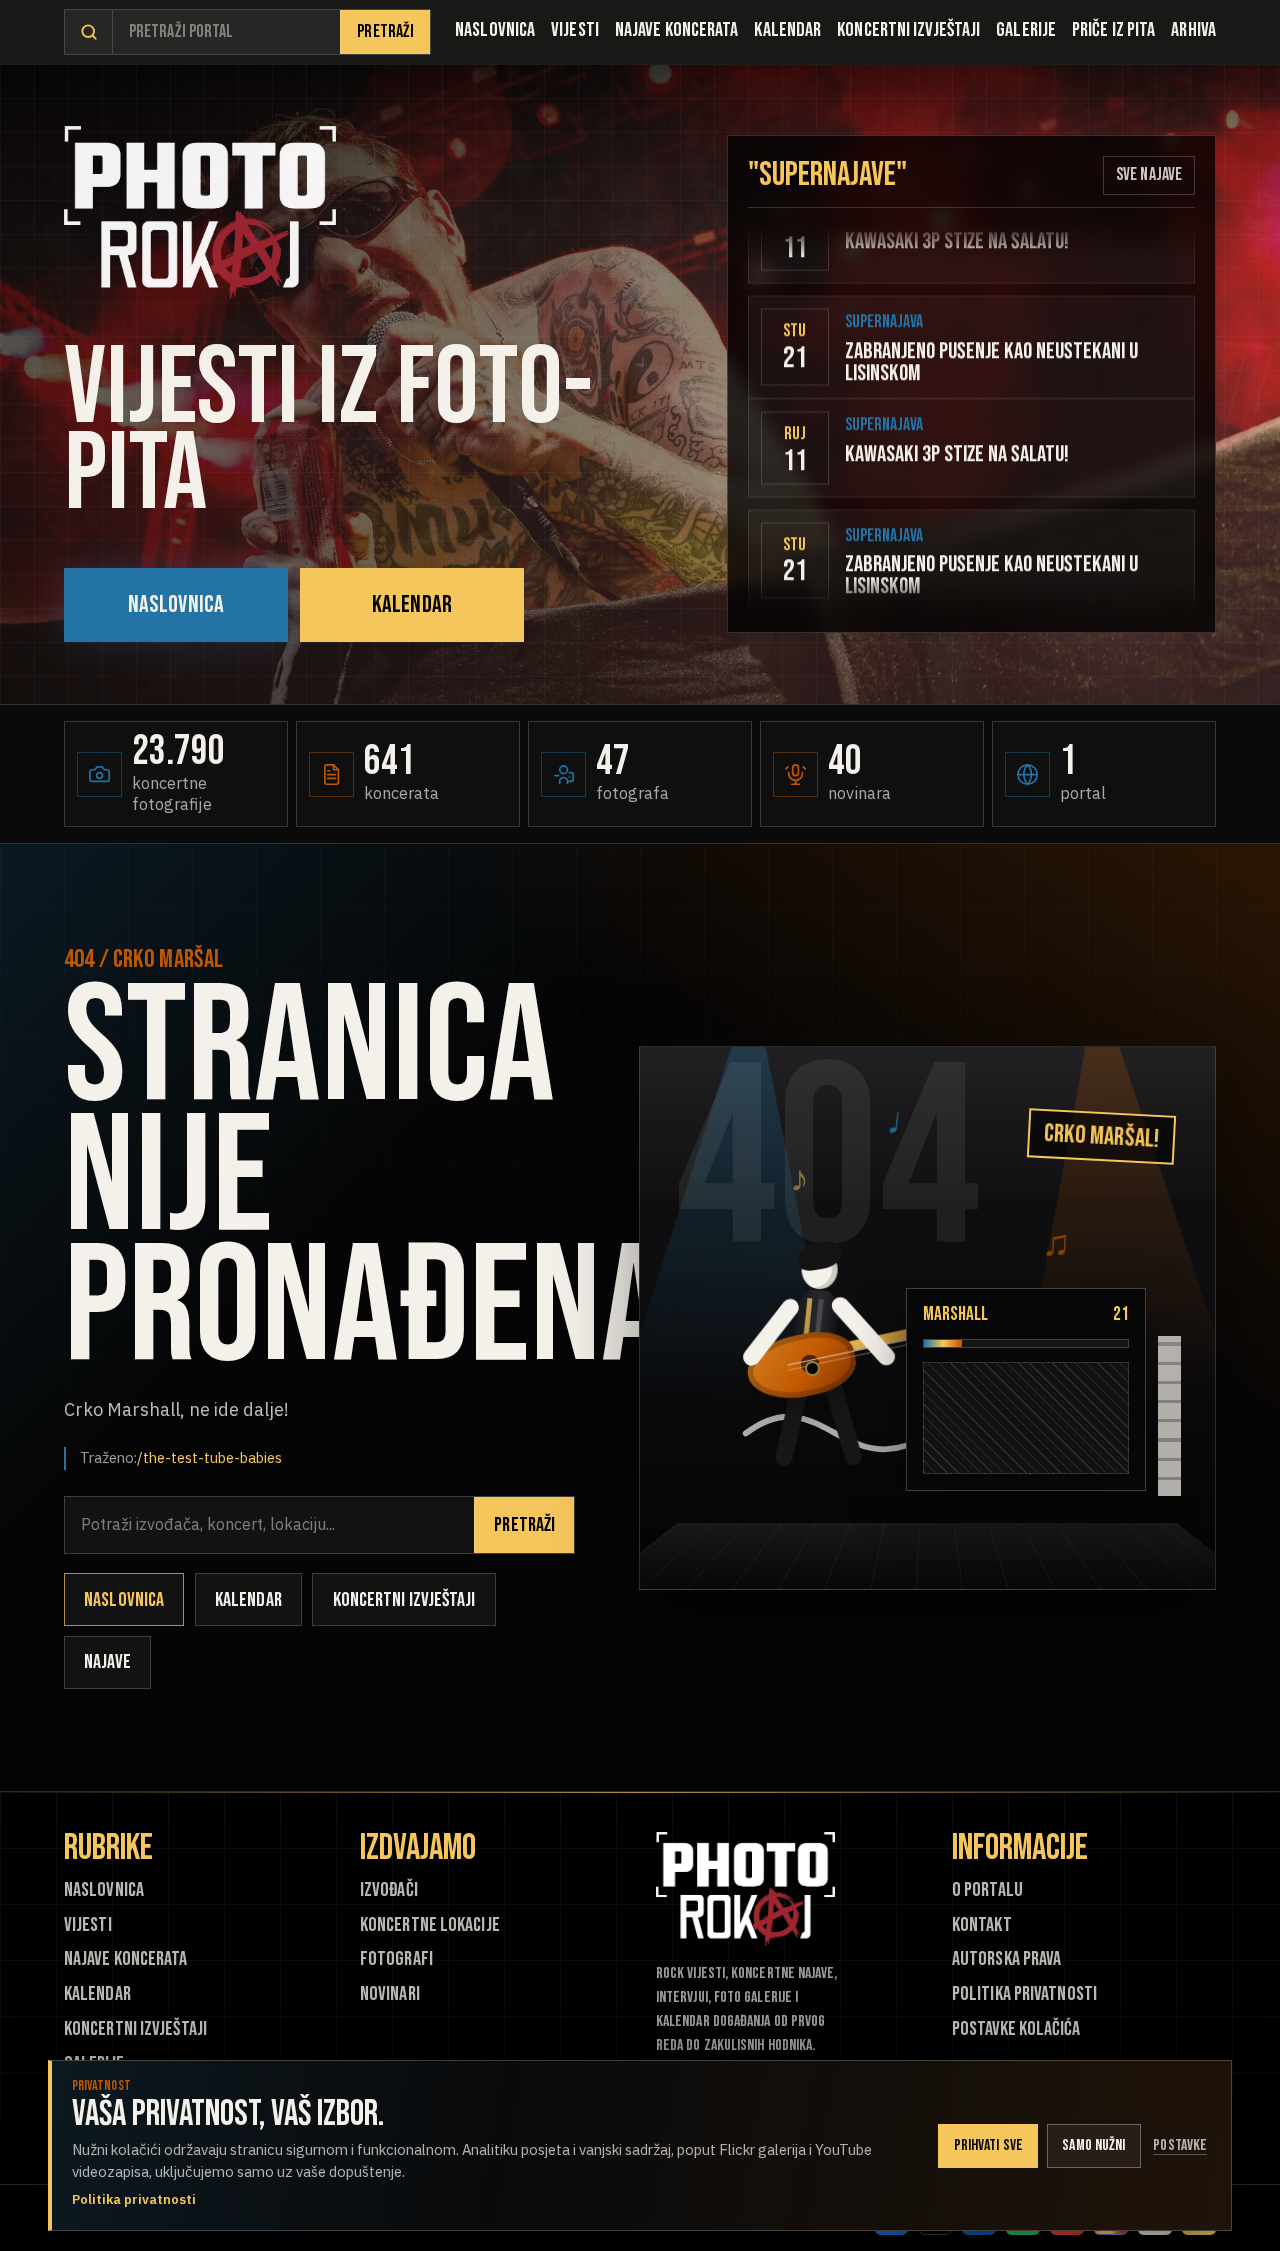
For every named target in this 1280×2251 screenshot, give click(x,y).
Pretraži (385, 31)
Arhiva (1193, 30)
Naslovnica (495, 30)
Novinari (390, 1994)
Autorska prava (1006, 1959)
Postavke (1180, 2145)
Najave (107, 1662)
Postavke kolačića (1016, 2029)
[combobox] (226, 32)
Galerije (1026, 30)
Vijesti (575, 30)
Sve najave (1149, 174)
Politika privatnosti (1024, 1994)
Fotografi (396, 1959)
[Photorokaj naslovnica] (200, 212)
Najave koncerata (677, 30)
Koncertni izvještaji (908, 30)
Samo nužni (1093, 2145)
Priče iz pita (1113, 30)
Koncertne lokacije (430, 1925)
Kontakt (982, 1925)
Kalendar (787, 30)
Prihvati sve (988, 2145)
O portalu (987, 1890)
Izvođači (389, 1890)
